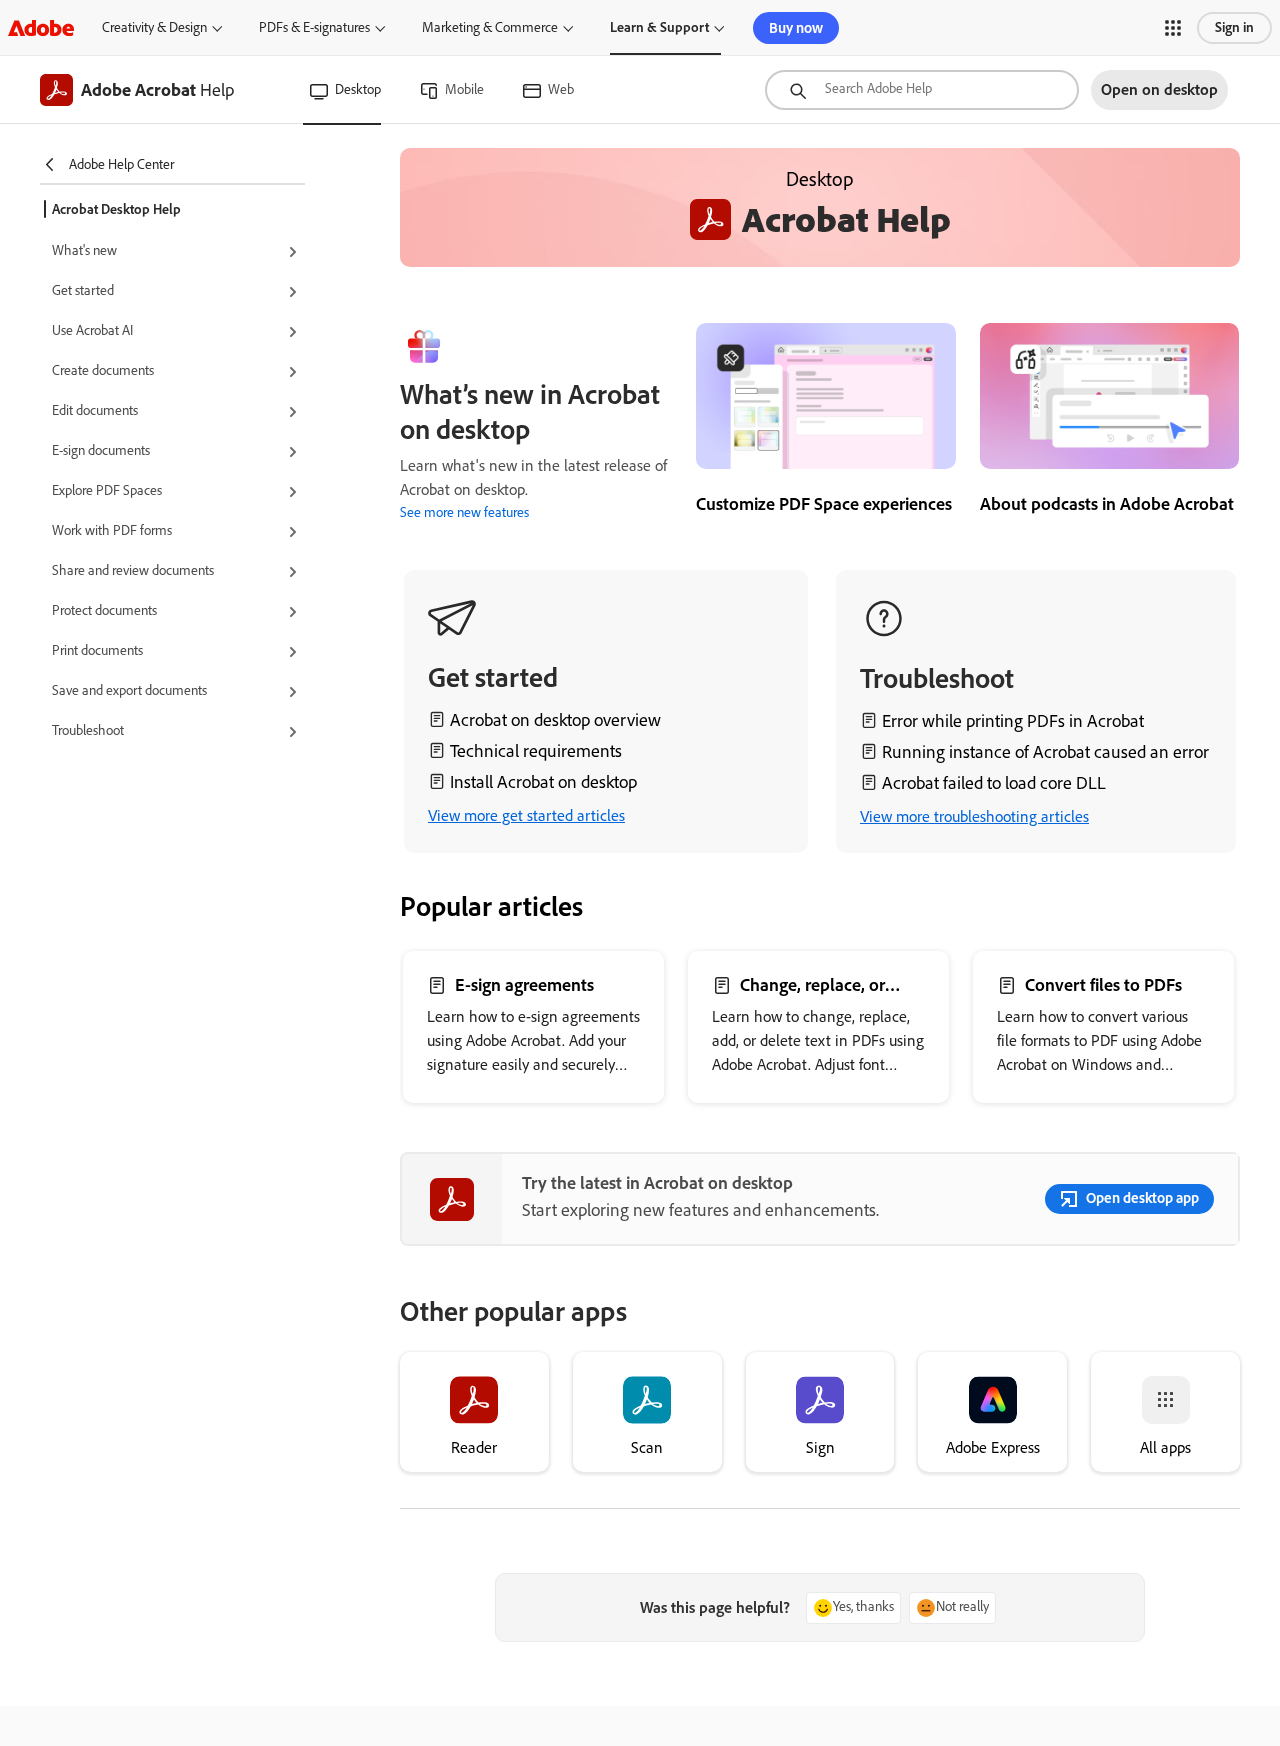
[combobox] (922, 90)
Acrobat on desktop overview (555, 720)
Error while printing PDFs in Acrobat (1013, 721)
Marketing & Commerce (490, 27)
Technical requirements (536, 751)
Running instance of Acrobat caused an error (1045, 752)
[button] (1173, 28)
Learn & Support (659, 27)
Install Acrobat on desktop (543, 782)
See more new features (464, 512)
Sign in (1234, 27)
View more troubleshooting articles (974, 816)
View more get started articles (526, 815)
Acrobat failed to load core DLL (994, 783)
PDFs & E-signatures (314, 27)
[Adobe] (41, 27)
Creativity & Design (154, 27)
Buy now (796, 28)
